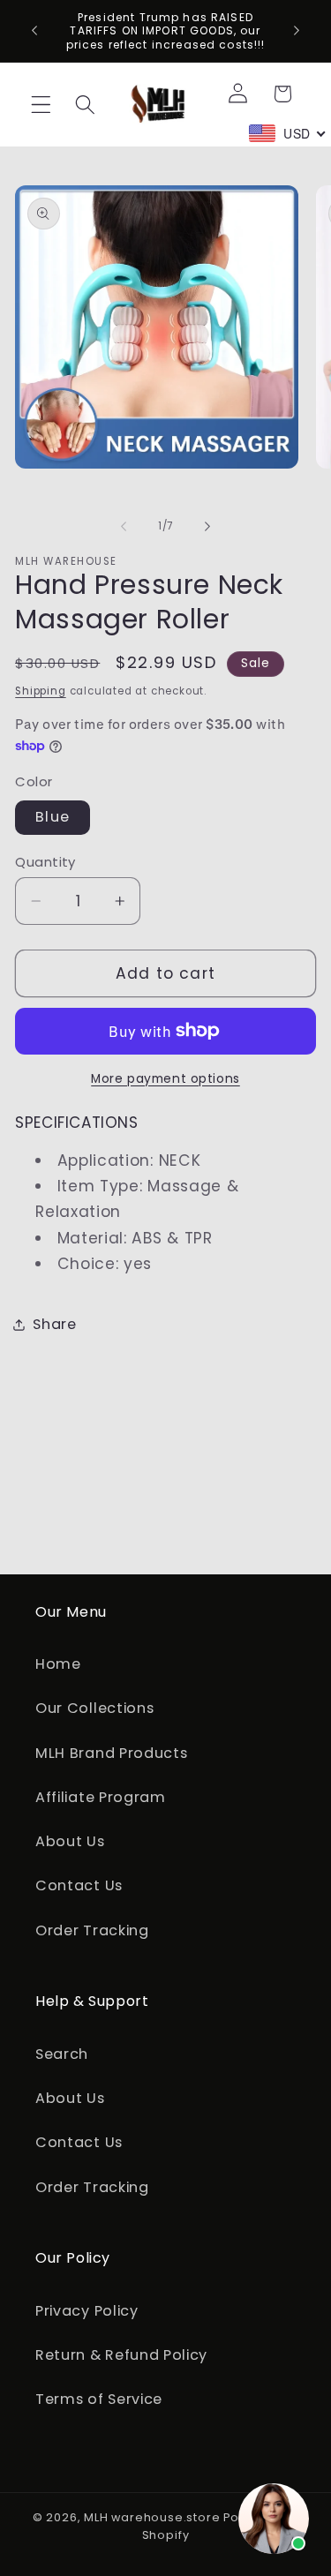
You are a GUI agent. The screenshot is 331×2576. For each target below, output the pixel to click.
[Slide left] (124, 526)
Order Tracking (92, 1930)
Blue (53, 817)
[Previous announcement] (34, 31)
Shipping (40, 691)
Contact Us (79, 1885)
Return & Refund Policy (121, 2355)
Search (62, 2054)
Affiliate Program (101, 1797)
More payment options (165, 1079)
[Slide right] (207, 526)
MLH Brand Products (111, 1753)
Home (58, 1664)
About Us (70, 1841)
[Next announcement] (297, 31)
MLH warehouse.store (152, 2517)
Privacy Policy (87, 2311)
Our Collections (94, 1708)
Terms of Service (99, 2399)
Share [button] (54, 1324)
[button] (41, 105)
